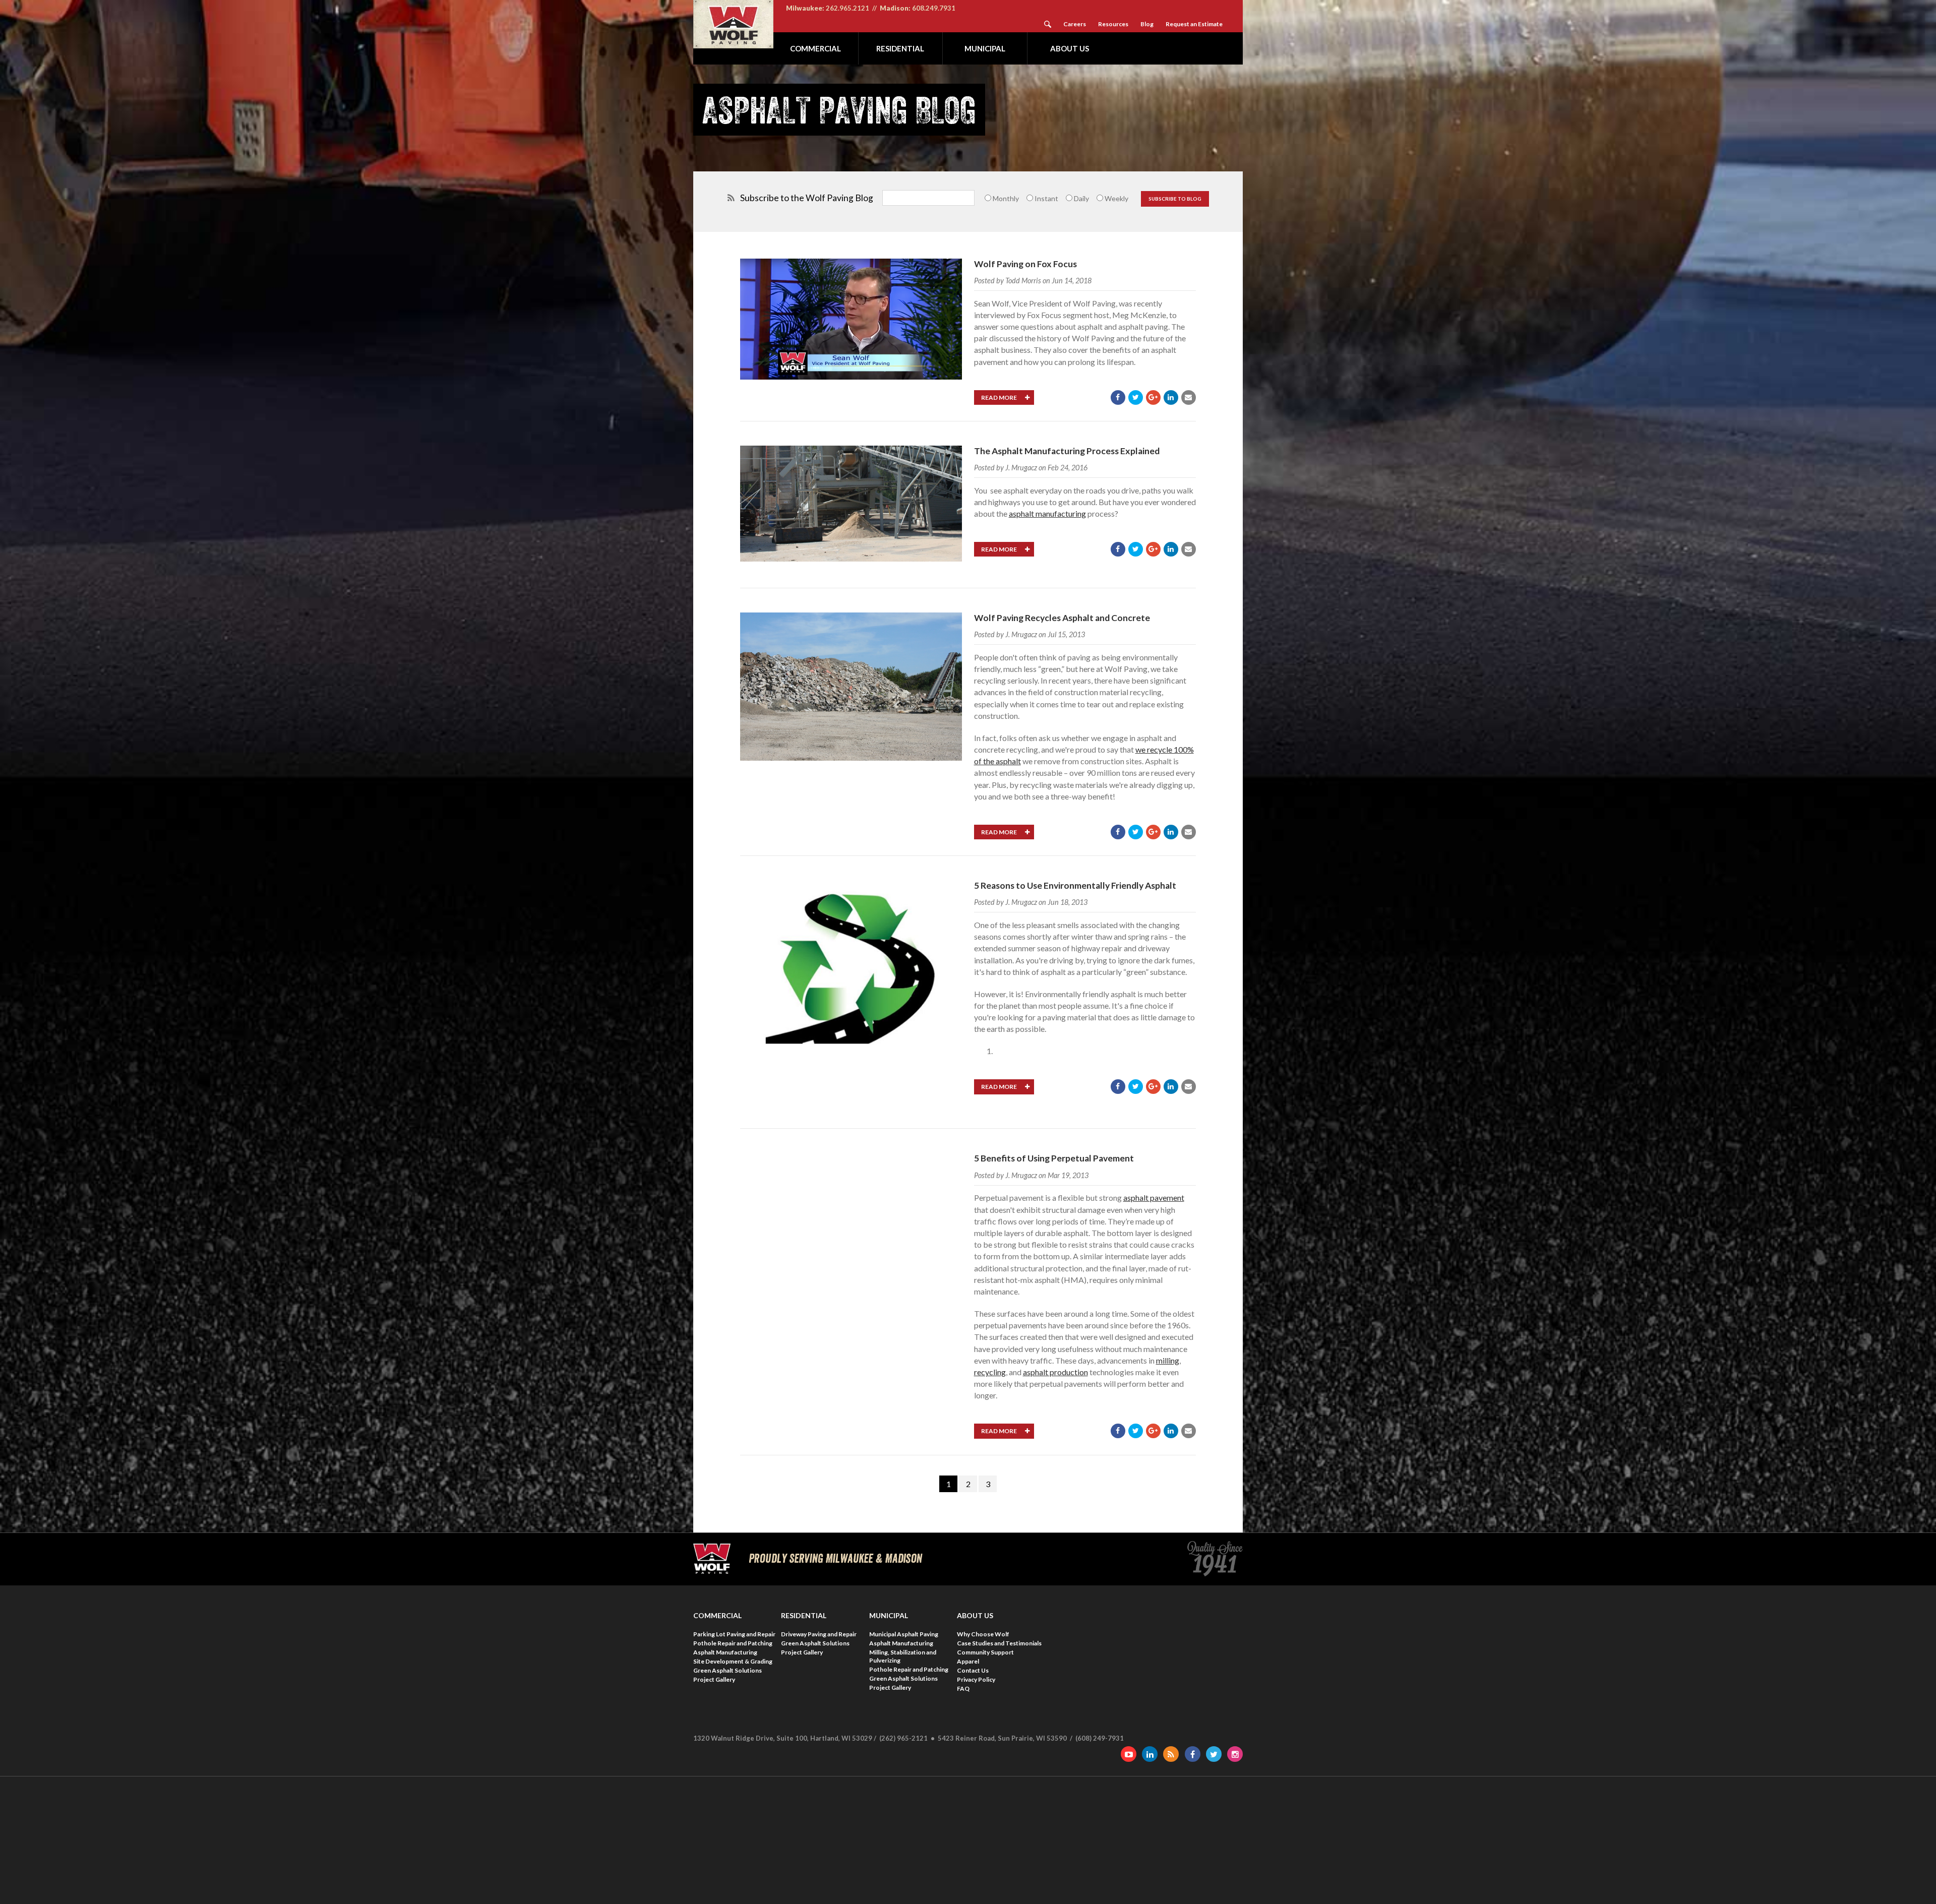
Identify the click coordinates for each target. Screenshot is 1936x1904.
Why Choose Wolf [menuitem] (983, 1634)
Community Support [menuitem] (985, 1652)
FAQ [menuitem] (963, 1688)
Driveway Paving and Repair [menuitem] (819, 1634)
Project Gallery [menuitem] (714, 1679)
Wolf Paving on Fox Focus (1025, 264)
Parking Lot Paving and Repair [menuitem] (734, 1634)
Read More (1000, 397)
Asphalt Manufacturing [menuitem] (725, 1652)
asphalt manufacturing (1047, 513)
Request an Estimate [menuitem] (1194, 24)
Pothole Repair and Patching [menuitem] (733, 1643)
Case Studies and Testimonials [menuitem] (999, 1643)
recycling (990, 1372)
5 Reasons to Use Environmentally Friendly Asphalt (1075, 885)
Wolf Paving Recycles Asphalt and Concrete (1062, 618)
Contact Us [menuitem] (973, 1670)
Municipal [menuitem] (985, 48)
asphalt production (1055, 1372)
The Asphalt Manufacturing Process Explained (1067, 451)
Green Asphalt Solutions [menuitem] (728, 1670)
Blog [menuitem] (1147, 24)
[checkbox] (1058, 198)
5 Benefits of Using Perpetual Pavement (1054, 1158)
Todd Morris (1023, 281)
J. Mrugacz (1021, 468)
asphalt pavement (1154, 1197)
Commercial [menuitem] (815, 48)
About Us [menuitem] (1070, 48)
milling (1168, 1360)
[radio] (1001, 198)
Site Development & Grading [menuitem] (733, 1661)
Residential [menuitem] (900, 48)
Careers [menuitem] (1075, 24)
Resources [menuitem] (1113, 24)
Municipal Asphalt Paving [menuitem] (904, 1634)
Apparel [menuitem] (968, 1661)
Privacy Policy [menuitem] (976, 1679)
